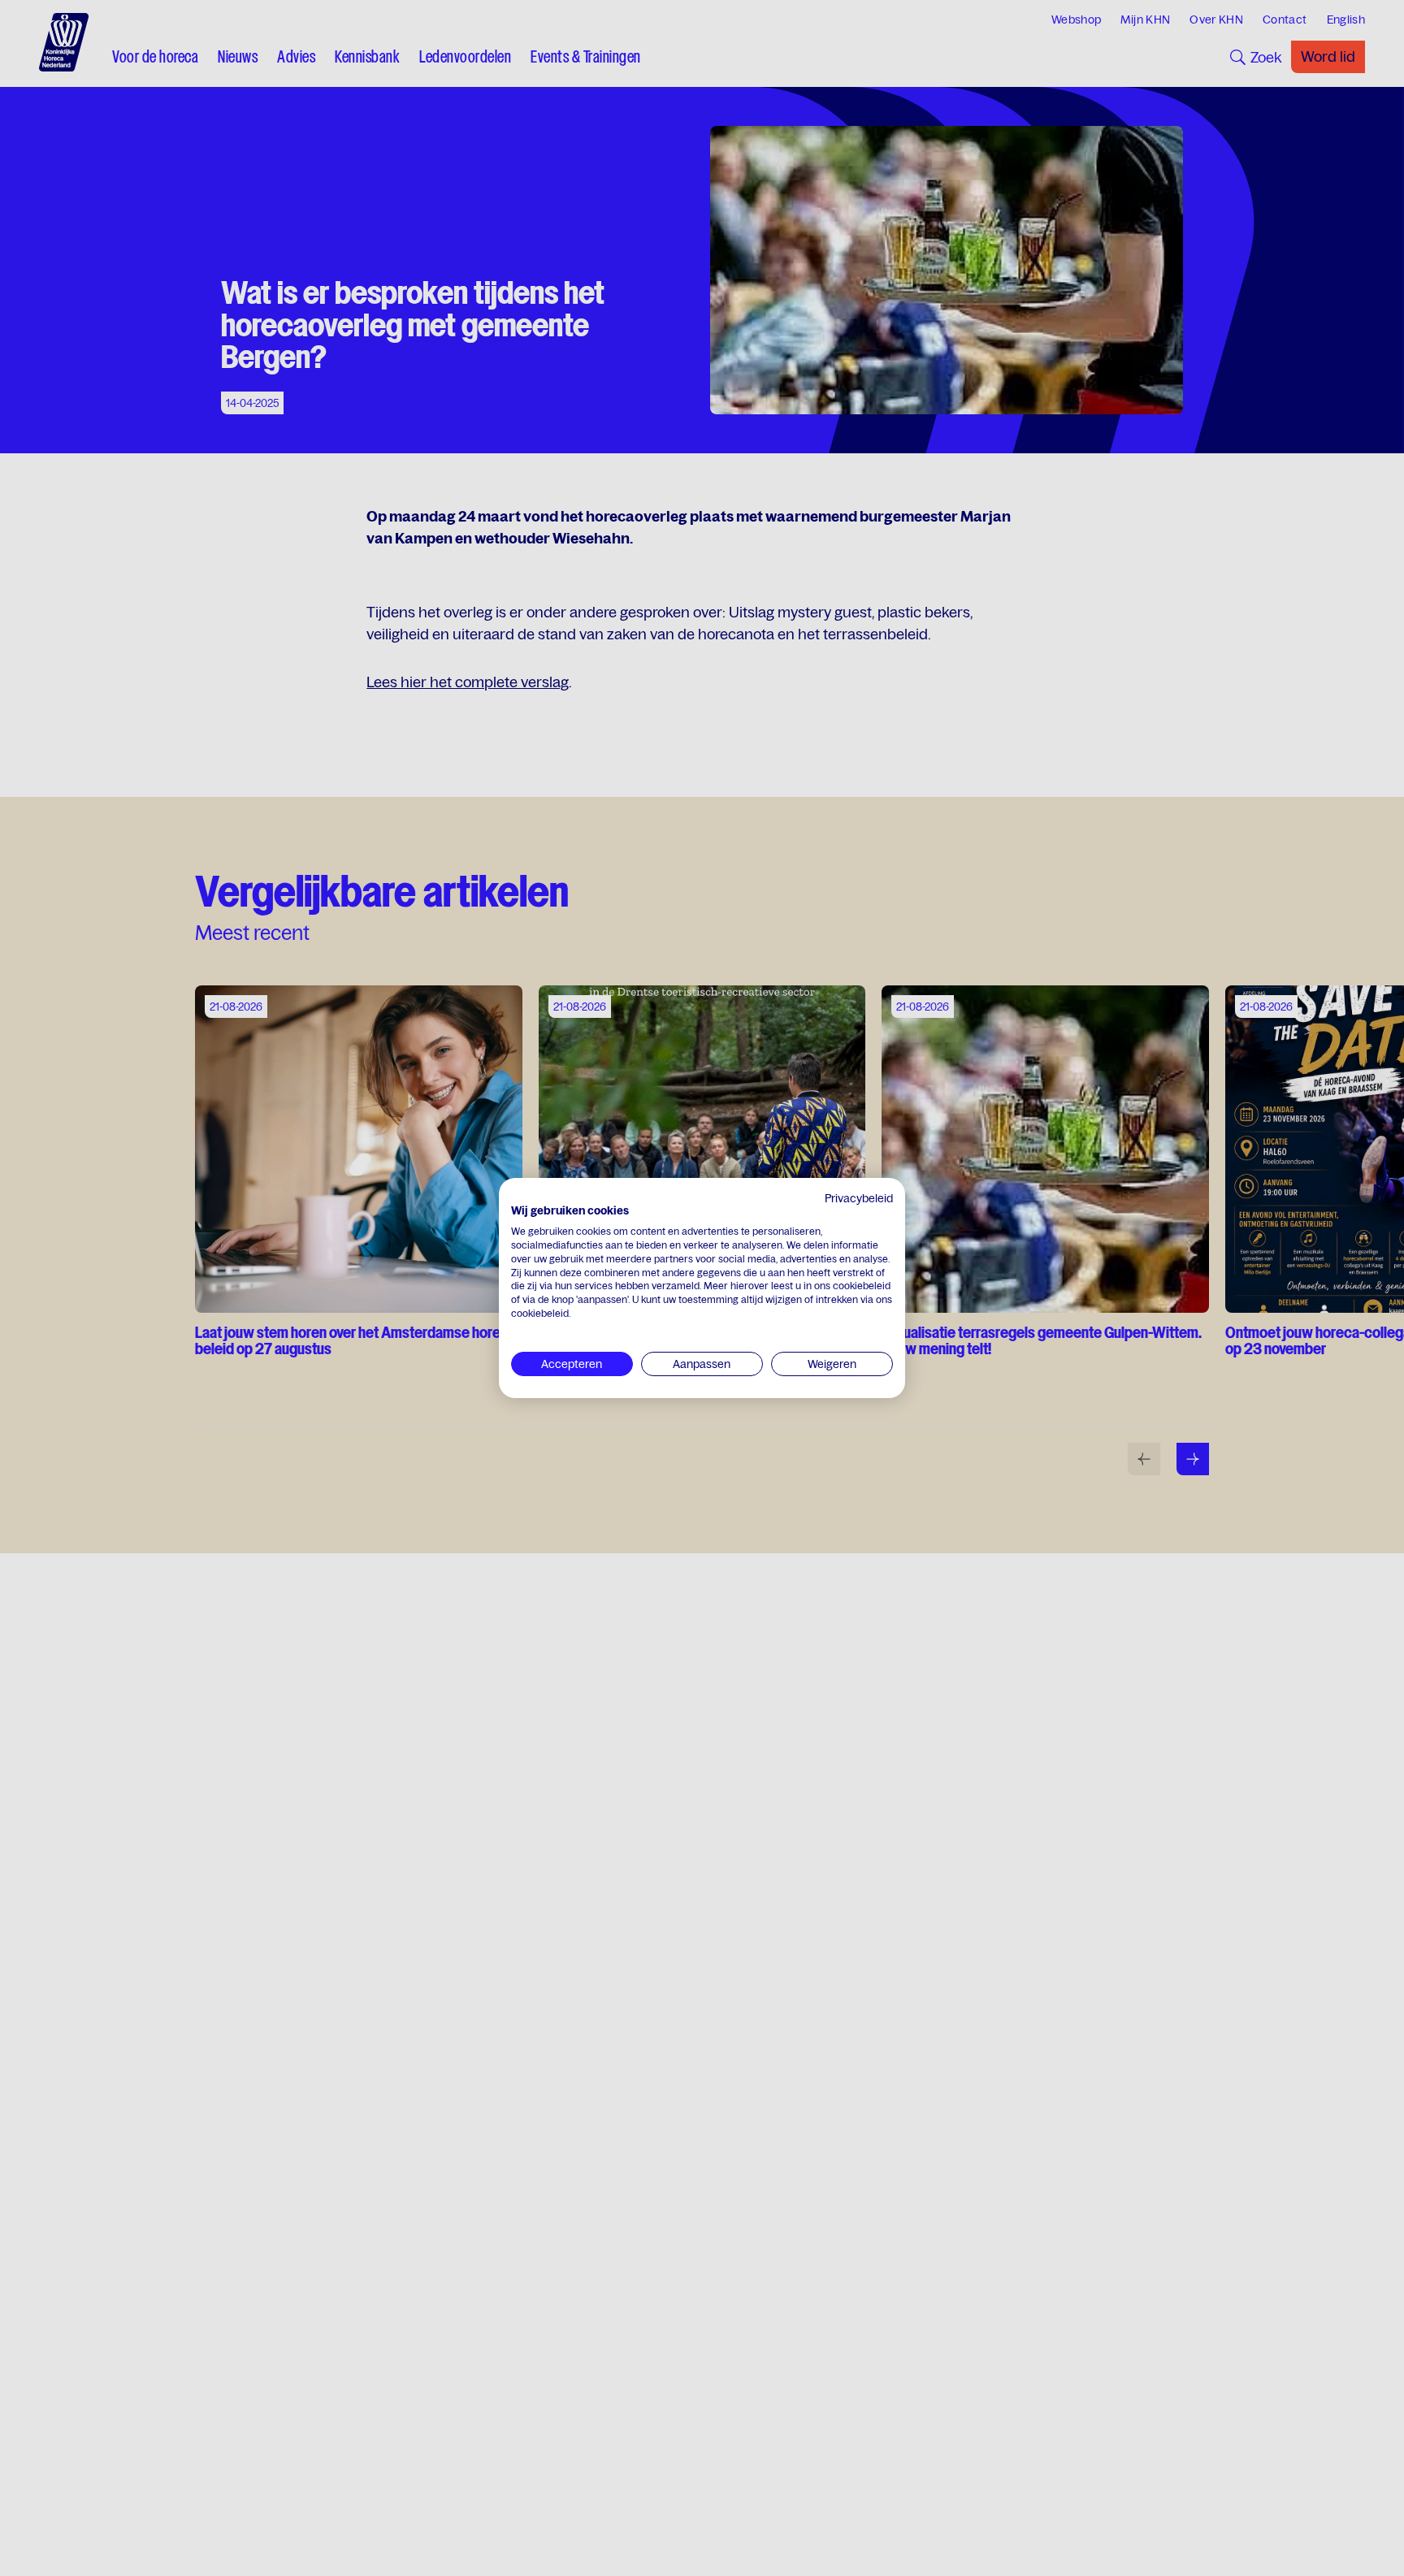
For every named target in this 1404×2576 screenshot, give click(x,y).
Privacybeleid (859, 1198)
